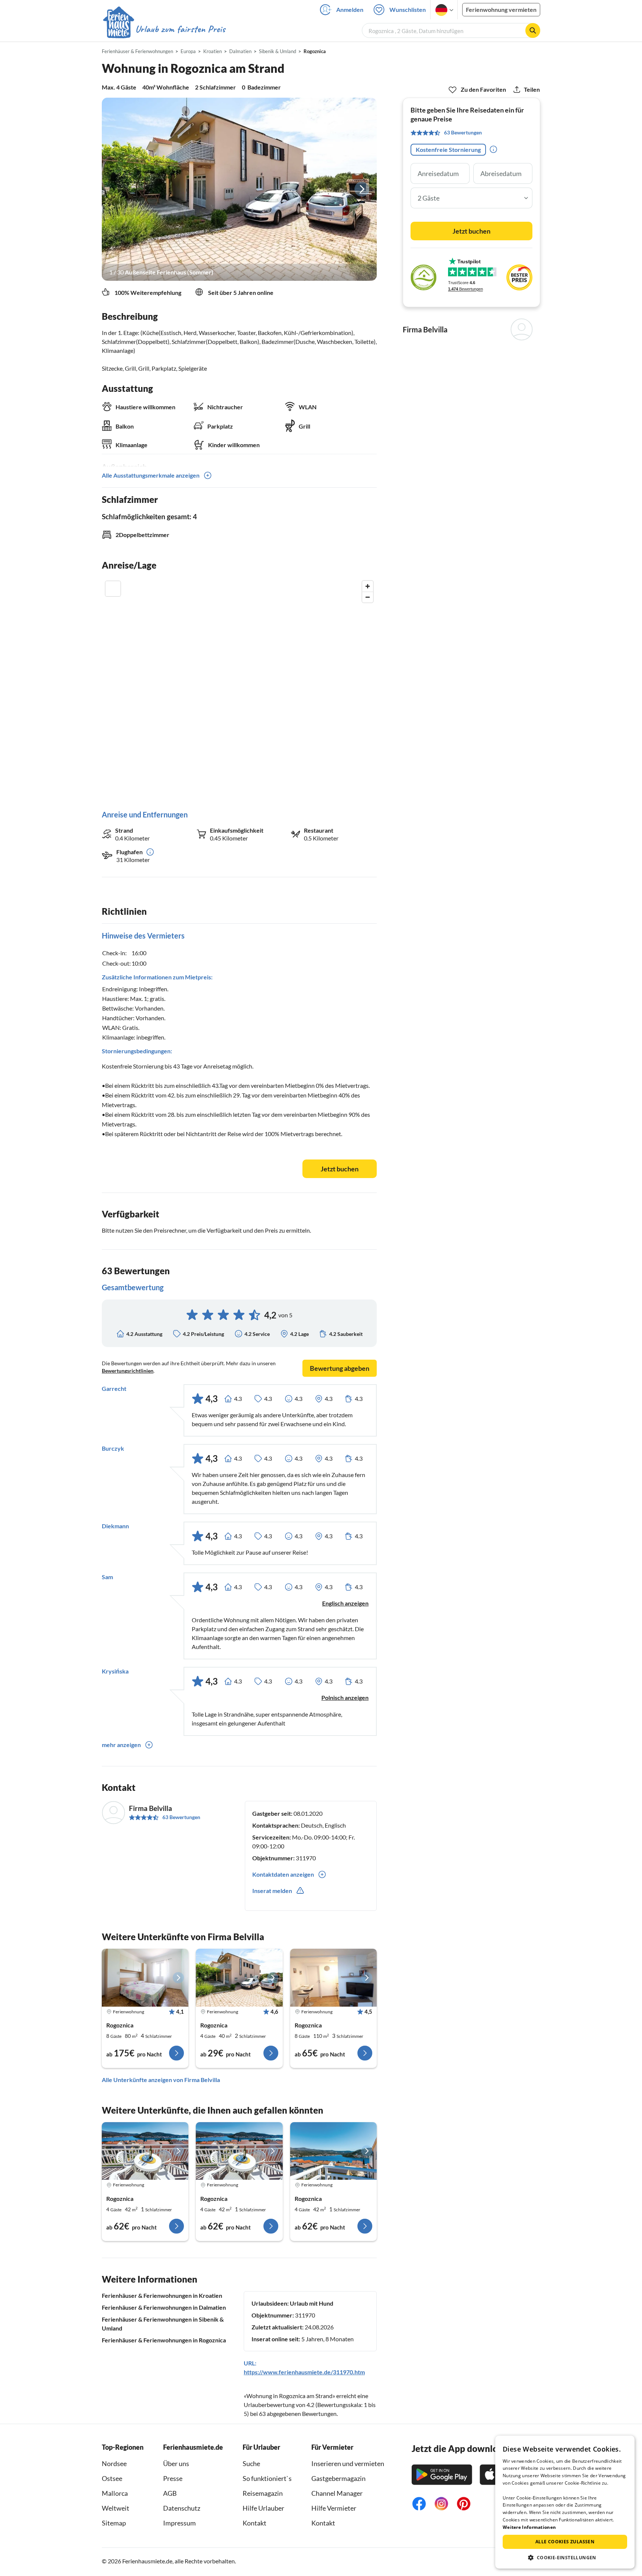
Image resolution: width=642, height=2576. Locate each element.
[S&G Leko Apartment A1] (333, 2151)
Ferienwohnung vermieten (501, 9)
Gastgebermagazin (338, 2478)
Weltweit (116, 2508)
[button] (565, 2557)
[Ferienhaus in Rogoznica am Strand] (145, 1978)
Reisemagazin (263, 2493)
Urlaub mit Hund (312, 2303)
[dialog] (565, 2502)
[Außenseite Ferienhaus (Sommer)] (239, 189)
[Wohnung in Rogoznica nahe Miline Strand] (239, 1978)
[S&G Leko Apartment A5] (145, 2151)
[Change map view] (113, 589)
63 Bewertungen (181, 1817)
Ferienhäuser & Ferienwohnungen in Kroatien (162, 2295)
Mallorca (115, 2493)
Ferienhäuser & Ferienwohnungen (137, 51)
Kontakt (254, 2523)
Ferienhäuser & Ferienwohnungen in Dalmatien (164, 2307)
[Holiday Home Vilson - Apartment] (333, 1978)
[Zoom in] (368, 586)
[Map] (239, 688)
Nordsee (114, 2463)
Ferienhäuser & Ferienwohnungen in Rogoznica (164, 2340)
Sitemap (114, 2523)
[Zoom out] (368, 597)
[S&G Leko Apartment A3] (239, 2151)
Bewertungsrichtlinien (128, 1371)
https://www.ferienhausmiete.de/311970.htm (304, 2372)
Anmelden (350, 9)
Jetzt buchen (340, 1169)
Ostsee (112, 2478)
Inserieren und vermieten (348, 2463)
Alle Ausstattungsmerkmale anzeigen (151, 475)
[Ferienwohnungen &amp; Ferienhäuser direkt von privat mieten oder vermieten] (164, 29)
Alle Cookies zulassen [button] (565, 2542)
